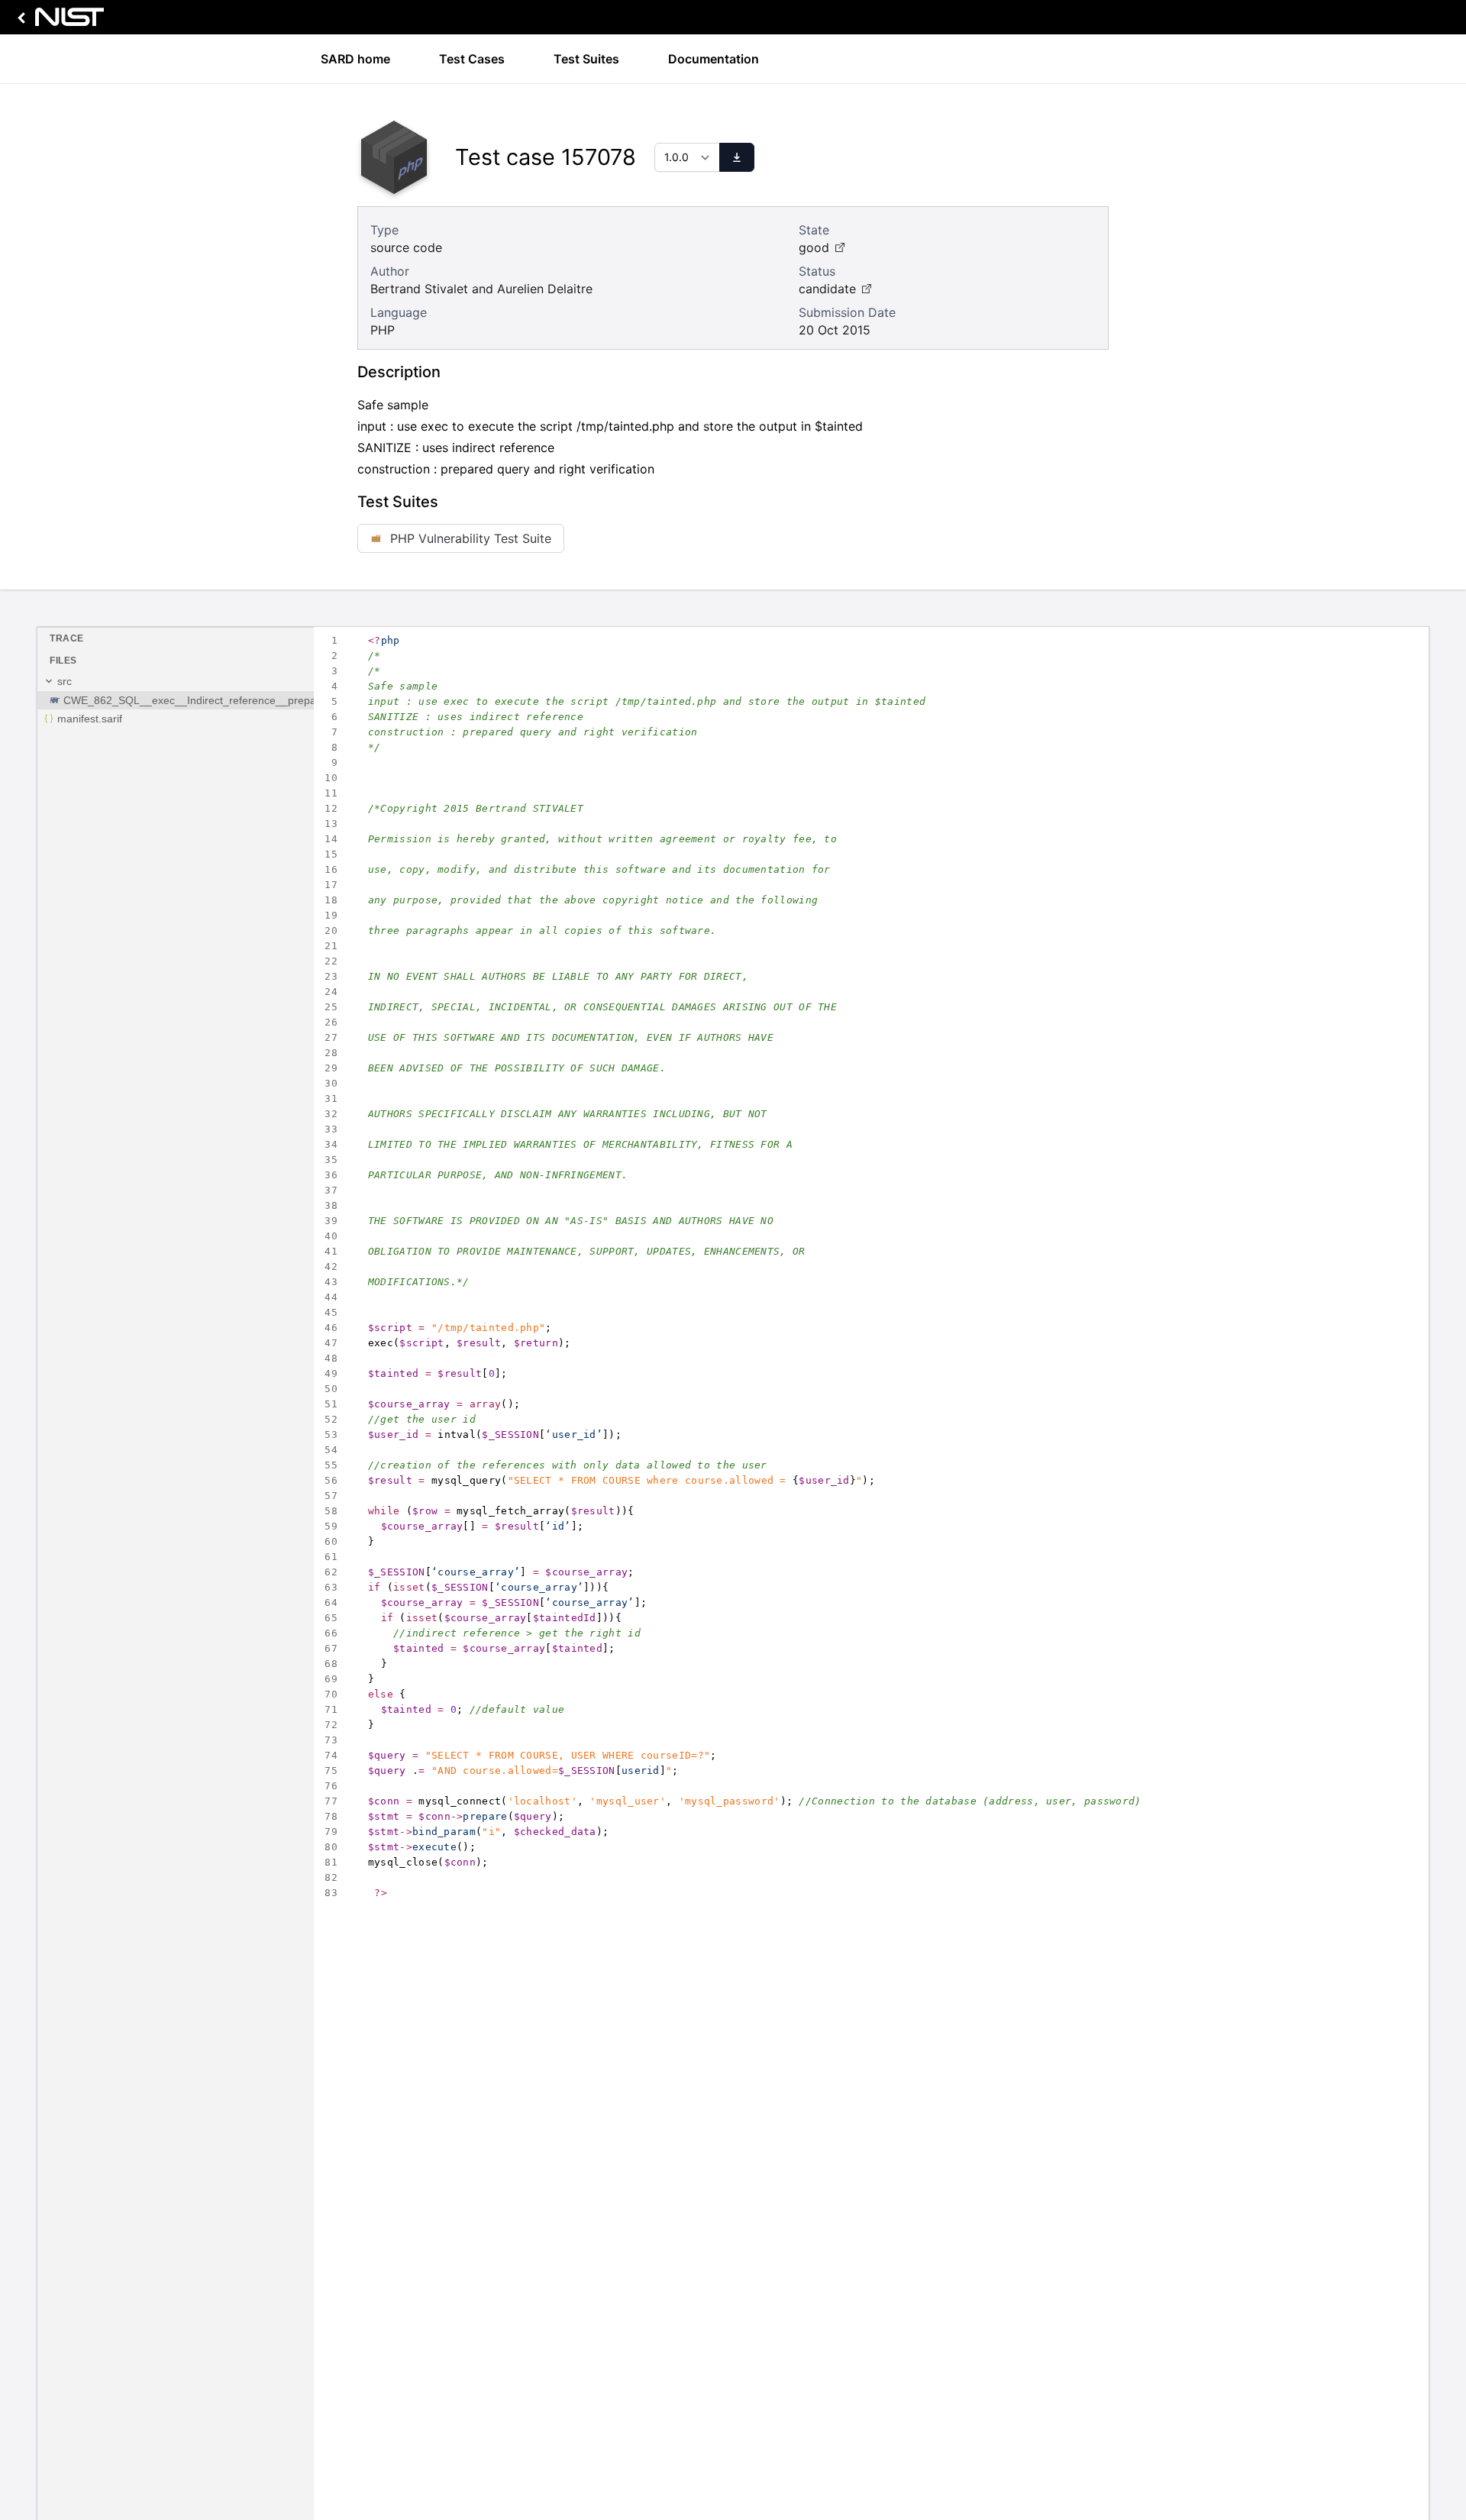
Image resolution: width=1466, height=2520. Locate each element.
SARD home (355, 59)
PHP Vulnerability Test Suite (471, 538)
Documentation (714, 59)
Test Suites (586, 59)
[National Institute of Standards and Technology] (58, 21)
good (814, 247)
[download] (737, 157)
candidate (827, 289)
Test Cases (472, 59)
